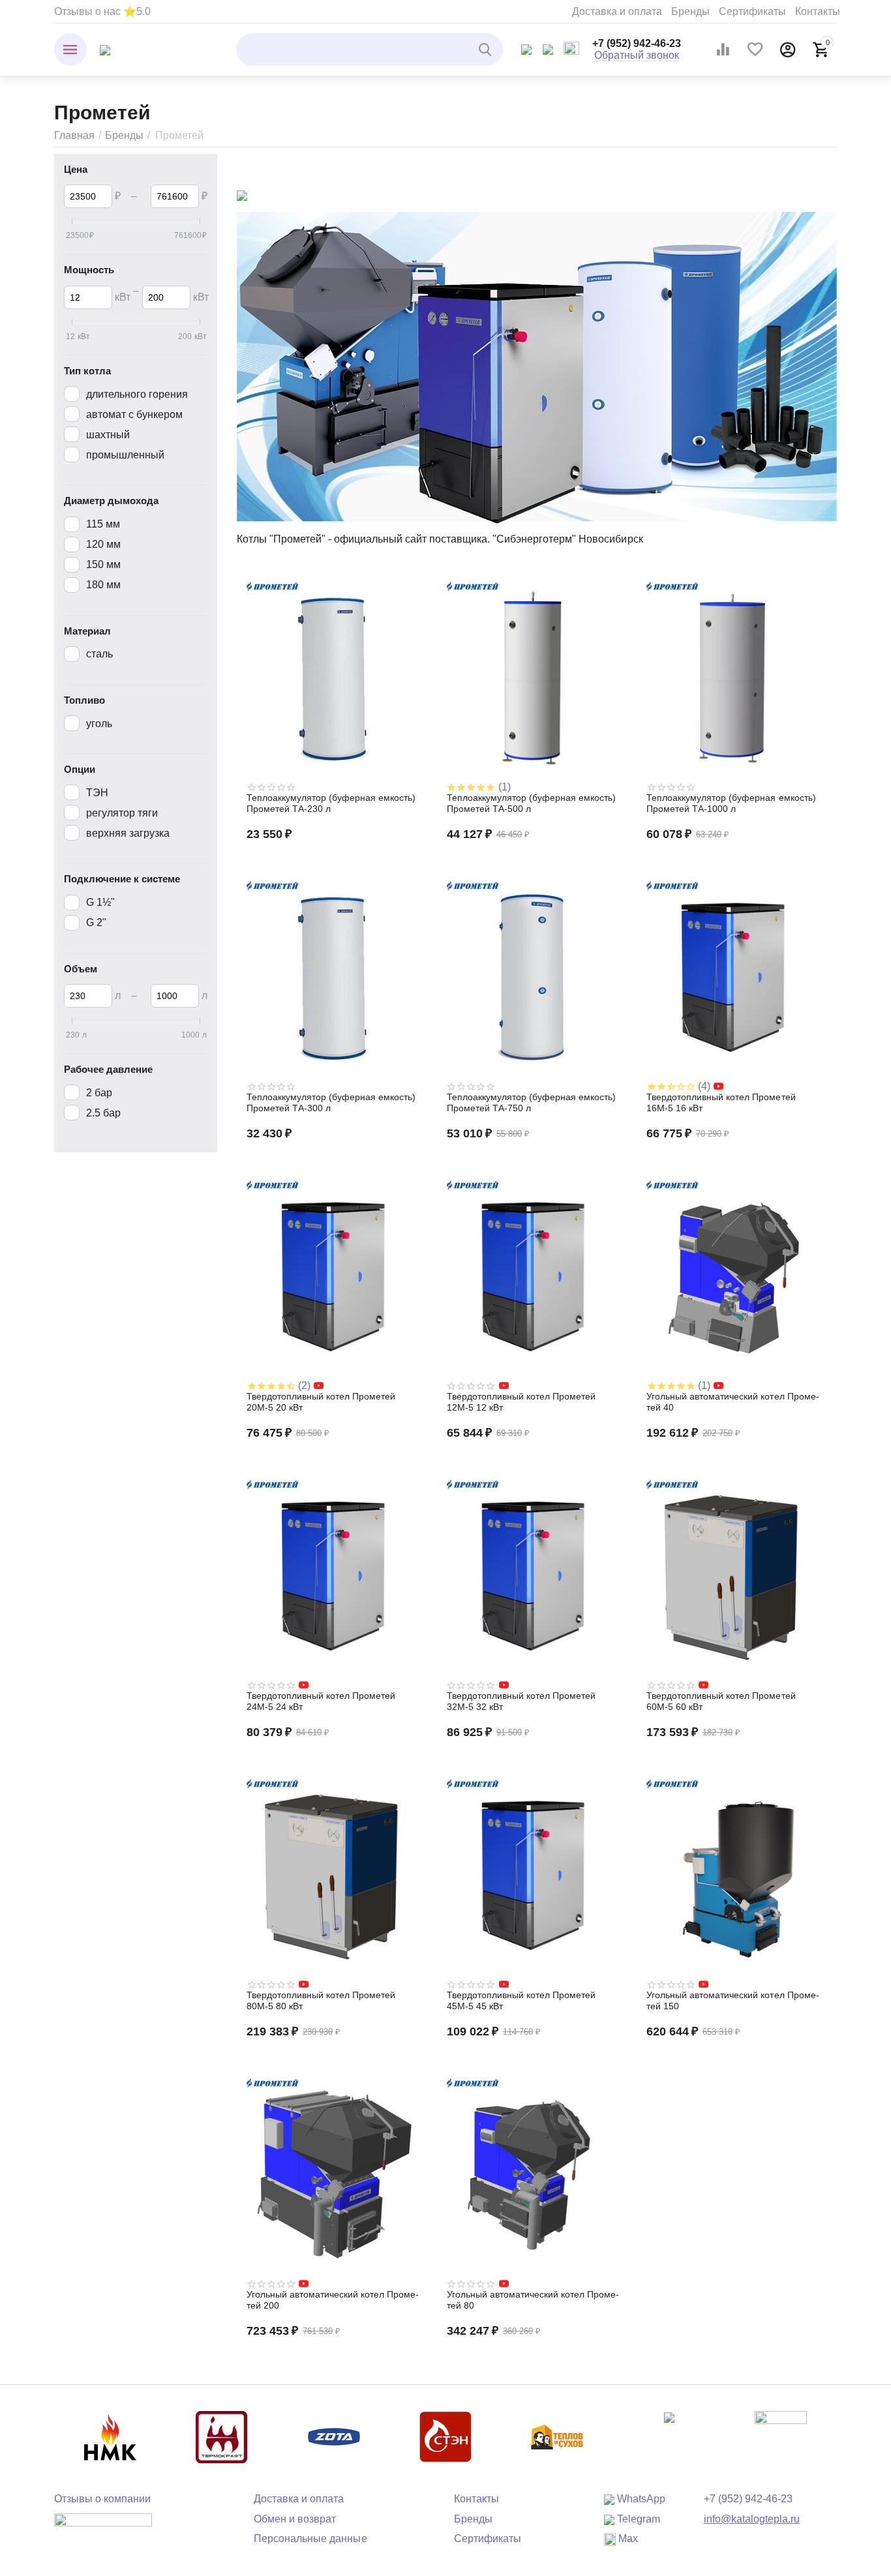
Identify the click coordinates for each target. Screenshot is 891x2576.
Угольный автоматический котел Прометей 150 (732, 2000)
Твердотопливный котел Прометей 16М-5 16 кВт (721, 1102)
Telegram (637, 2519)
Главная (74, 135)
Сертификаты (752, 11)
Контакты (818, 11)
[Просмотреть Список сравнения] (723, 50)
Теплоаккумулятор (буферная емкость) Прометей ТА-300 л (331, 1102)
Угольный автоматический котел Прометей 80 (533, 2300)
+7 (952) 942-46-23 (637, 43)
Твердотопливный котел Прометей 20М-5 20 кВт (321, 1402)
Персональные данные (310, 2539)
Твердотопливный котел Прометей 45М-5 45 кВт (521, 2000)
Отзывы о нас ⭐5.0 (102, 11)
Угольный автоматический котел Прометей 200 (333, 2300)
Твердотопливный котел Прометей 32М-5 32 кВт (521, 1701)
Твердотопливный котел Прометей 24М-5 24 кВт (321, 1701)
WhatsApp (640, 2499)
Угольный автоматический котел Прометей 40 (732, 1402)
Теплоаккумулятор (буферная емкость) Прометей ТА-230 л (331, 803)
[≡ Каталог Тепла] (105, 49)
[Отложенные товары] (755, 50)
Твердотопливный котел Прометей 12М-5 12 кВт (521, 1402)
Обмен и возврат (295, 2519)
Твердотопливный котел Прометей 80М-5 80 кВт (321, 2000)
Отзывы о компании (102, 2499)
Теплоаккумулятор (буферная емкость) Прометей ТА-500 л (531, 803)
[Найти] (487, 50)
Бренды (690, 11)
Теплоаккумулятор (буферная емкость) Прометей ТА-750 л (531, 1102)
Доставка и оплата (617, 11)
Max (627, 2539)
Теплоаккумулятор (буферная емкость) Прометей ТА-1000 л (731, 803)
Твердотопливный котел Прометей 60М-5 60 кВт (721, 1701)
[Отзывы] (103, 2529)
